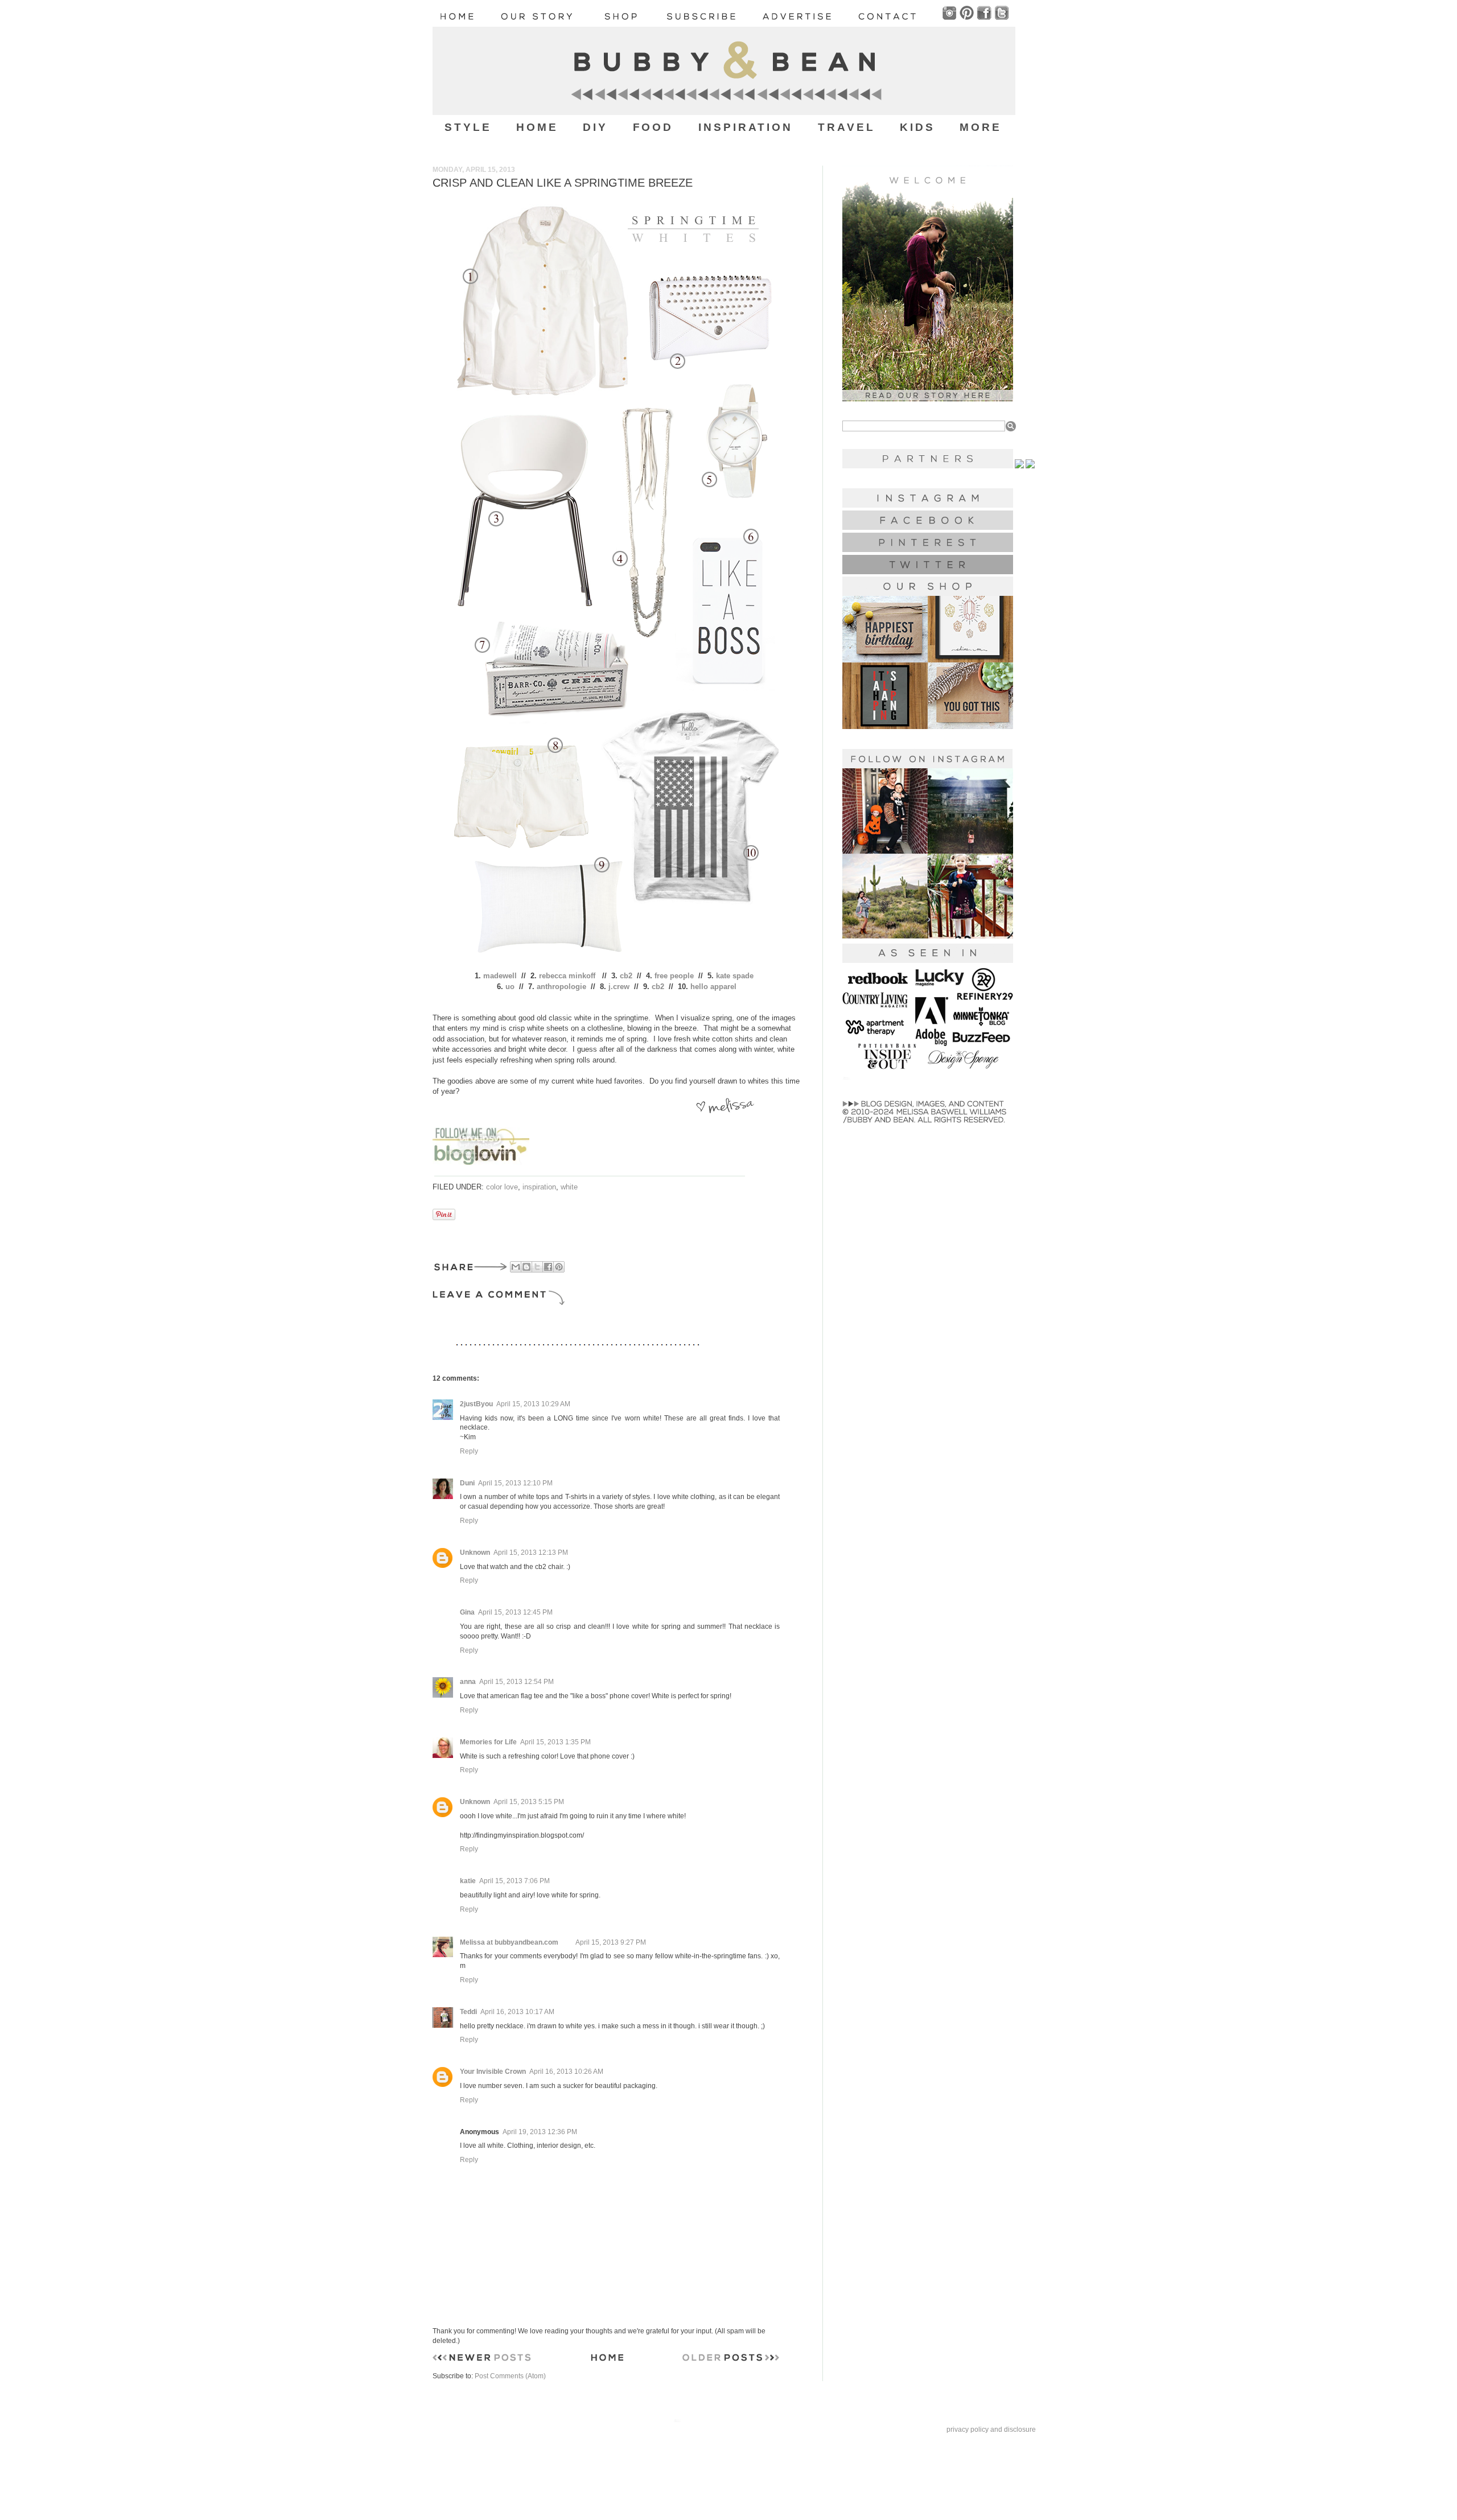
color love (502, 1187)
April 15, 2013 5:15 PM (529, 1802)
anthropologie (561, 987)
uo (510, 987)
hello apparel (713, 987)
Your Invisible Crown (493, 2072)
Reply (469, 1451)
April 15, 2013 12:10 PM (515, 1483)
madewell (500, 976)
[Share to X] (537, 1267)
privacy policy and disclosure (991, 2430)
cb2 (626, 976)
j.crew (619, 987)
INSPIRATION (746, 127)
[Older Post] (731, 2360)
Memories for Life (488, 1742)
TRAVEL (847, 127)
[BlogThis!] (526, 1267)
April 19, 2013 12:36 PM (540, 2132)
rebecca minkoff (567, 976)
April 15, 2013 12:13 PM (531, 1553)
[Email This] (516, 1267)
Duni (467, 1483)
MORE (981, 127)
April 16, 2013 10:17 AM (517, 2012)
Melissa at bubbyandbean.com (509, 1942)
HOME (537, 127)
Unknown (475, 1553)
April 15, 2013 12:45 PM (515, 1612)
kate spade (735, 976)
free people (674, 976)
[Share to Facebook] (548, 1267)
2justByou (476, 1404)
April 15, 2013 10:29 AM (533, 1404)
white (569, 1187)
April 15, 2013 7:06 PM (515, 1881)
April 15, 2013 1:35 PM (555, 1742)
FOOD (653, 127)
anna (468, 1682)
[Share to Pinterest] (559, 1267)
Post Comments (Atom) (510, 2376)
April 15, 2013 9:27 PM (611, 1942)
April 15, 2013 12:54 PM (516, 1682)
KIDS (917, 127)
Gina (467, 1612)
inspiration (539, 1187)
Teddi (468, 2012)
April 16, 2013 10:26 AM (566, 2072)
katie (468, 1881)
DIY (595, 127)
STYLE (468, 127)
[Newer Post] (482, 2360)
